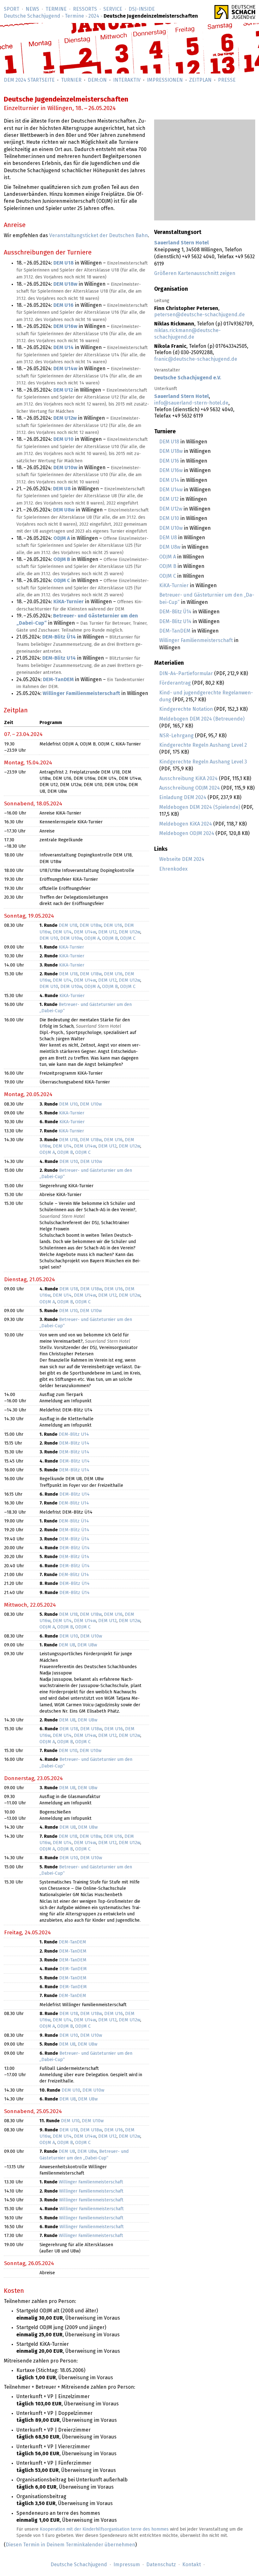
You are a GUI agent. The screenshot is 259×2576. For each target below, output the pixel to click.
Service (113, 9)
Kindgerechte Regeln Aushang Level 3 (203, 762)
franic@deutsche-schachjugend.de (196, 359)
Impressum (127, 2565)
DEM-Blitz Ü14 (175, 612)
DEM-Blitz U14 (175, 622)
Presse (227, 80)
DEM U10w (171, 528)
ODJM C (168, 576)
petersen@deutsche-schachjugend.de (199, 315)
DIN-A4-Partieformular (186, 674)
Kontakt (192, 2565)
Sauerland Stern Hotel (181, 243)
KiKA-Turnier (174, 586)
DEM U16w (171, 470)
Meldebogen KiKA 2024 (186, 824)
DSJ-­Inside (142, 9)
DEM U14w (171, 490)
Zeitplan (200, 80)
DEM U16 (169, 461)
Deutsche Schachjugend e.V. (188, 378)
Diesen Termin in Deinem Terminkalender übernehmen (70, 2545)
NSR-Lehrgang (176, 736)
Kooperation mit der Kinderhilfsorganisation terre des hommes (104, 2529)
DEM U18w (171, 451)
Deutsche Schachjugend (32, 16)
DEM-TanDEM (175, 631)
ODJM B (168, 566)
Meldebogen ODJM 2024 (187, 833)
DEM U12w (171, 509)
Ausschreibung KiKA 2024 (188, 779)
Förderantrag (175, 683)
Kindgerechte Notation (186, 709)
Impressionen (165, 80)
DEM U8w (170, 547)
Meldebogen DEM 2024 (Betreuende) (202, 719)
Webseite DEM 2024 (182, 859)
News (32, 9)
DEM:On (97, 80)
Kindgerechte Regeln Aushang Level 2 (203, 745)
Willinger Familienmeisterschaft (196, 640)
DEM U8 (168, 538)
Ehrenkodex (173, 869)
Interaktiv (127, 80)
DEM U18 (169, 442)
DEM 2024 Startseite (29, 80)
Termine (56, 9)
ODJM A (168, 557)
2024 (94, 16)
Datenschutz (161, 2565)
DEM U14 (169, 480)
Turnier (71, 80)
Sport (12, 9)
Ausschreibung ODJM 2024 (190, 788)
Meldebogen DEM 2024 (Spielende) (200, 807)
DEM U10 (169, 518)
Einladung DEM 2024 (183, 797)
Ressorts (85, 9)
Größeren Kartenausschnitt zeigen (195, 273)
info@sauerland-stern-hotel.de (191, 403)
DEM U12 (169, 499)
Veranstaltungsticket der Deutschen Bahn (99, 236)
